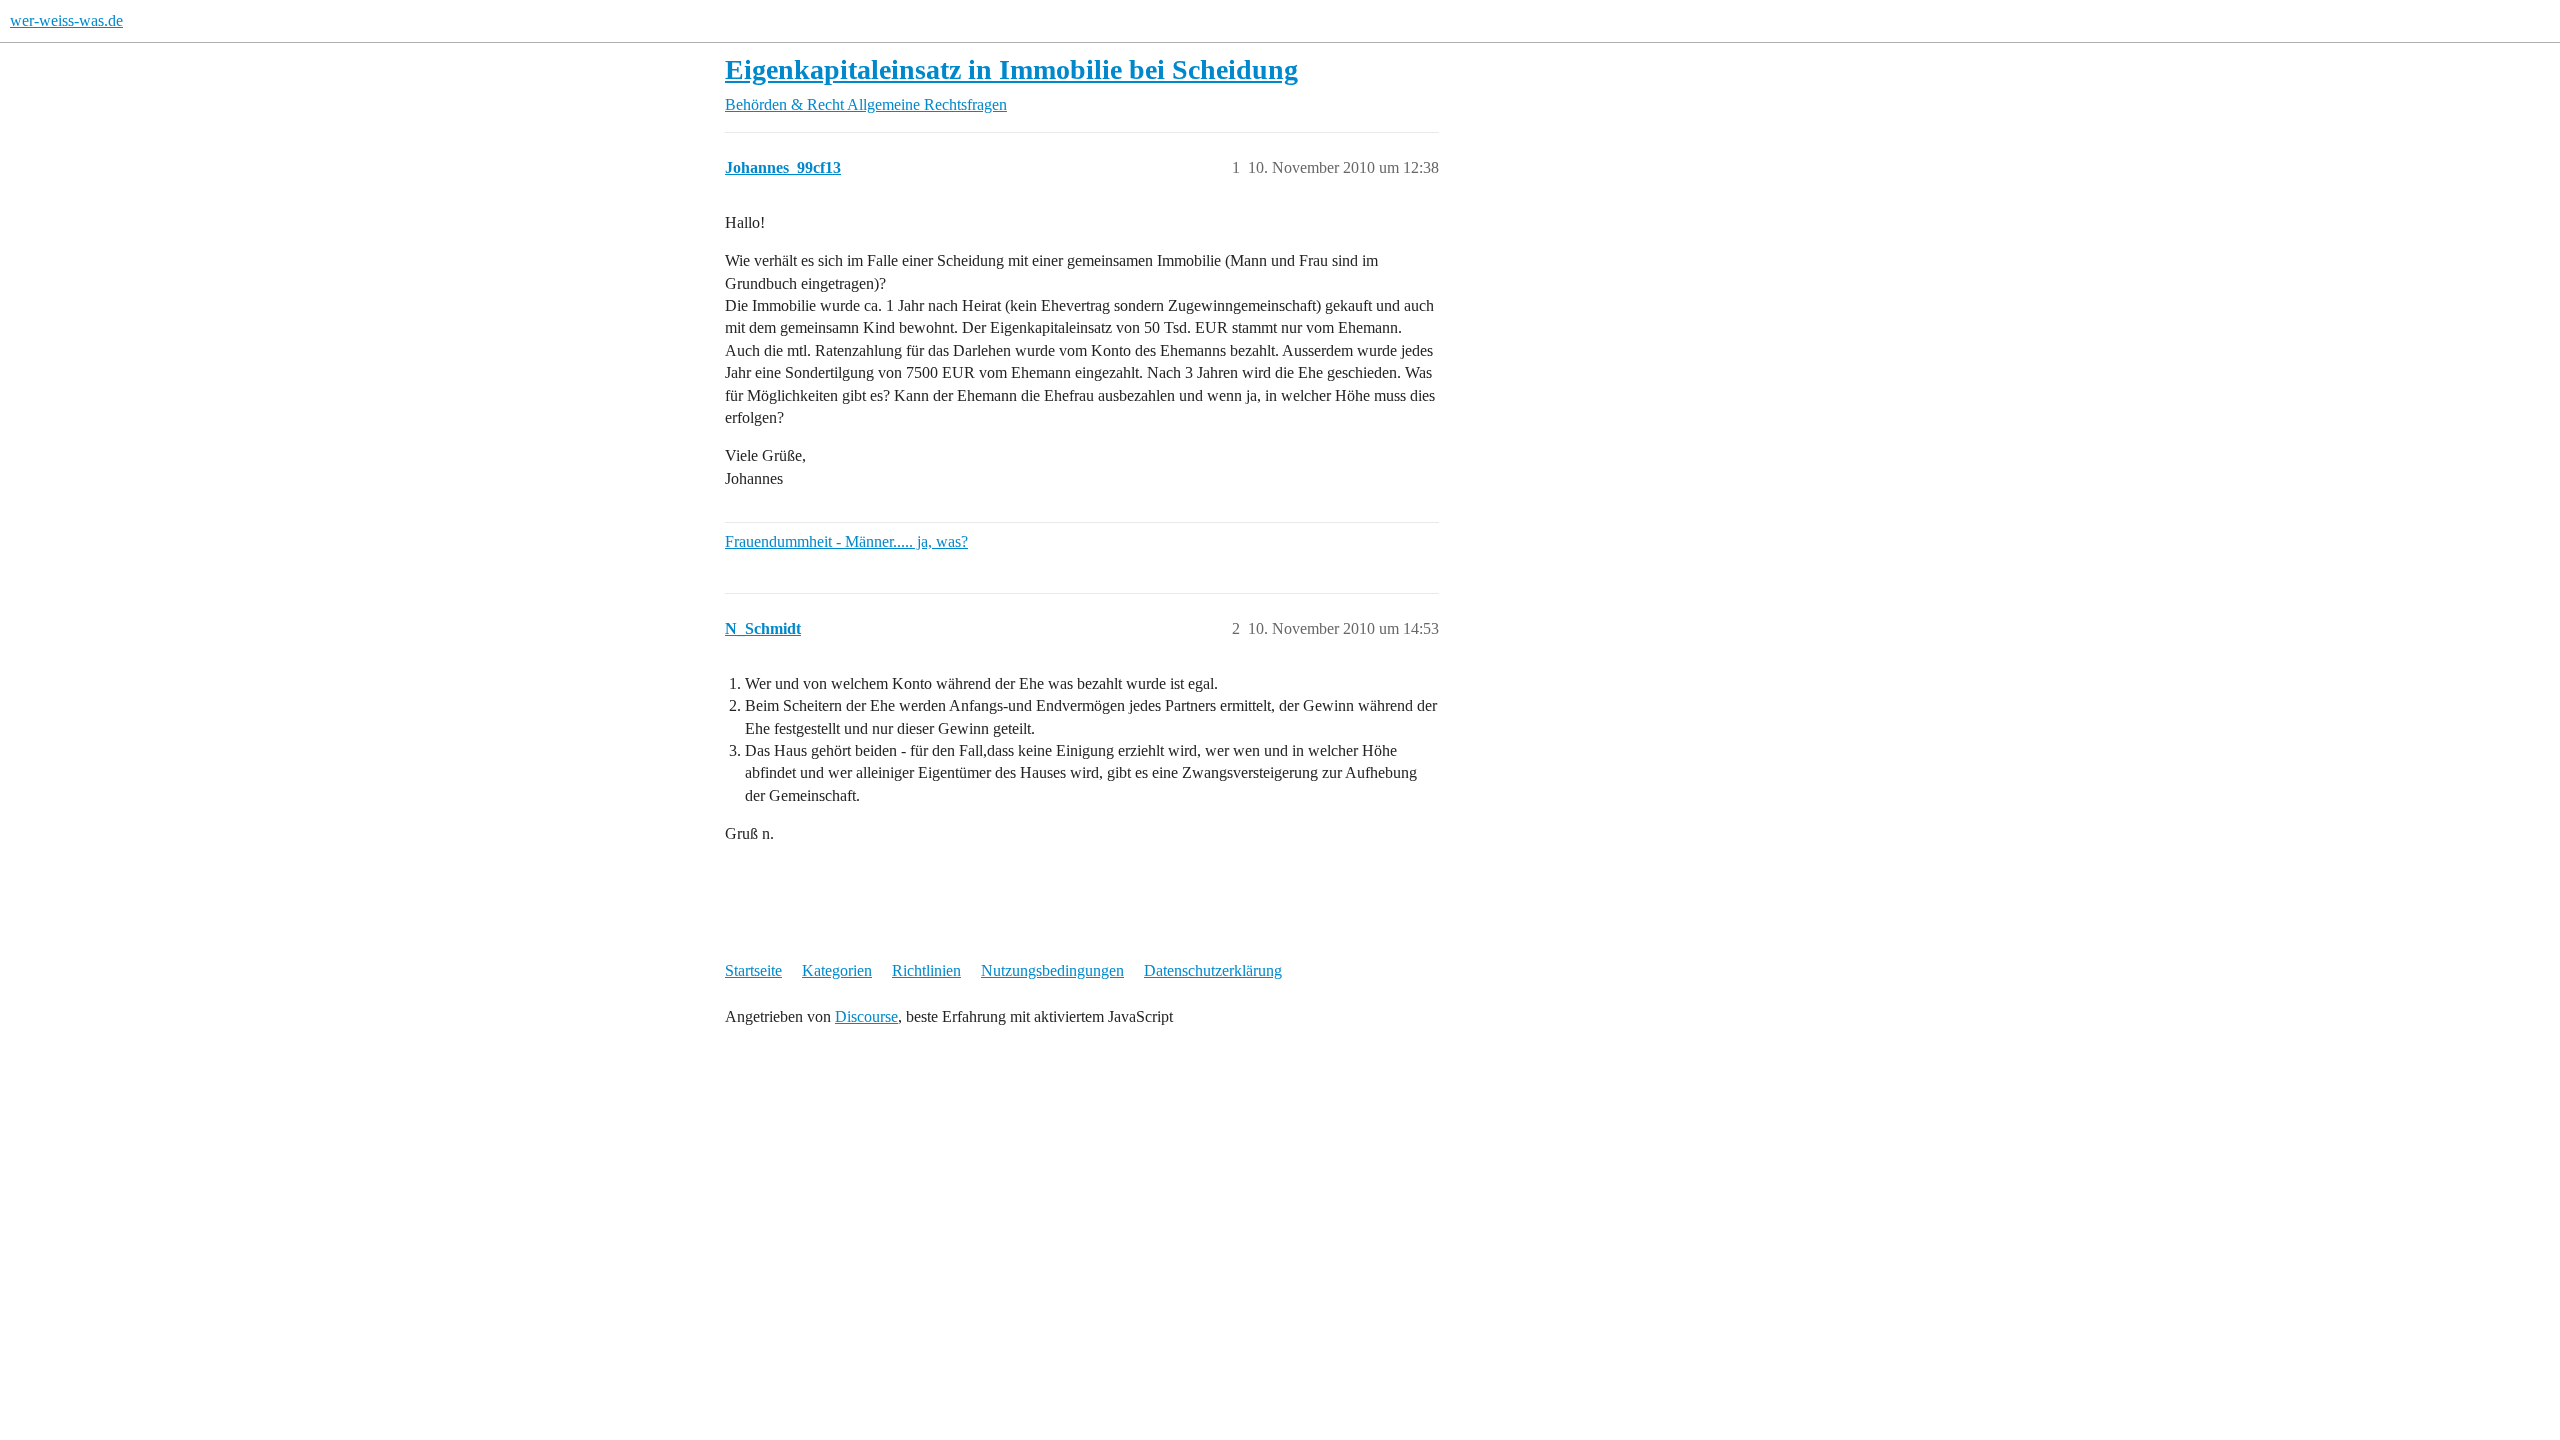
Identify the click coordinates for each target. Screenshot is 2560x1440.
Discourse (866, 1016)
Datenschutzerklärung (1213, 970)
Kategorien (837, 970)
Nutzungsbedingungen (1052, 970)
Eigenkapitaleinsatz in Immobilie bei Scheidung (1011, 69)
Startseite (753, 970)
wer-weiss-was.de (66, 20)
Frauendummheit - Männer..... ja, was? (846, 541)
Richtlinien (926, 970)
